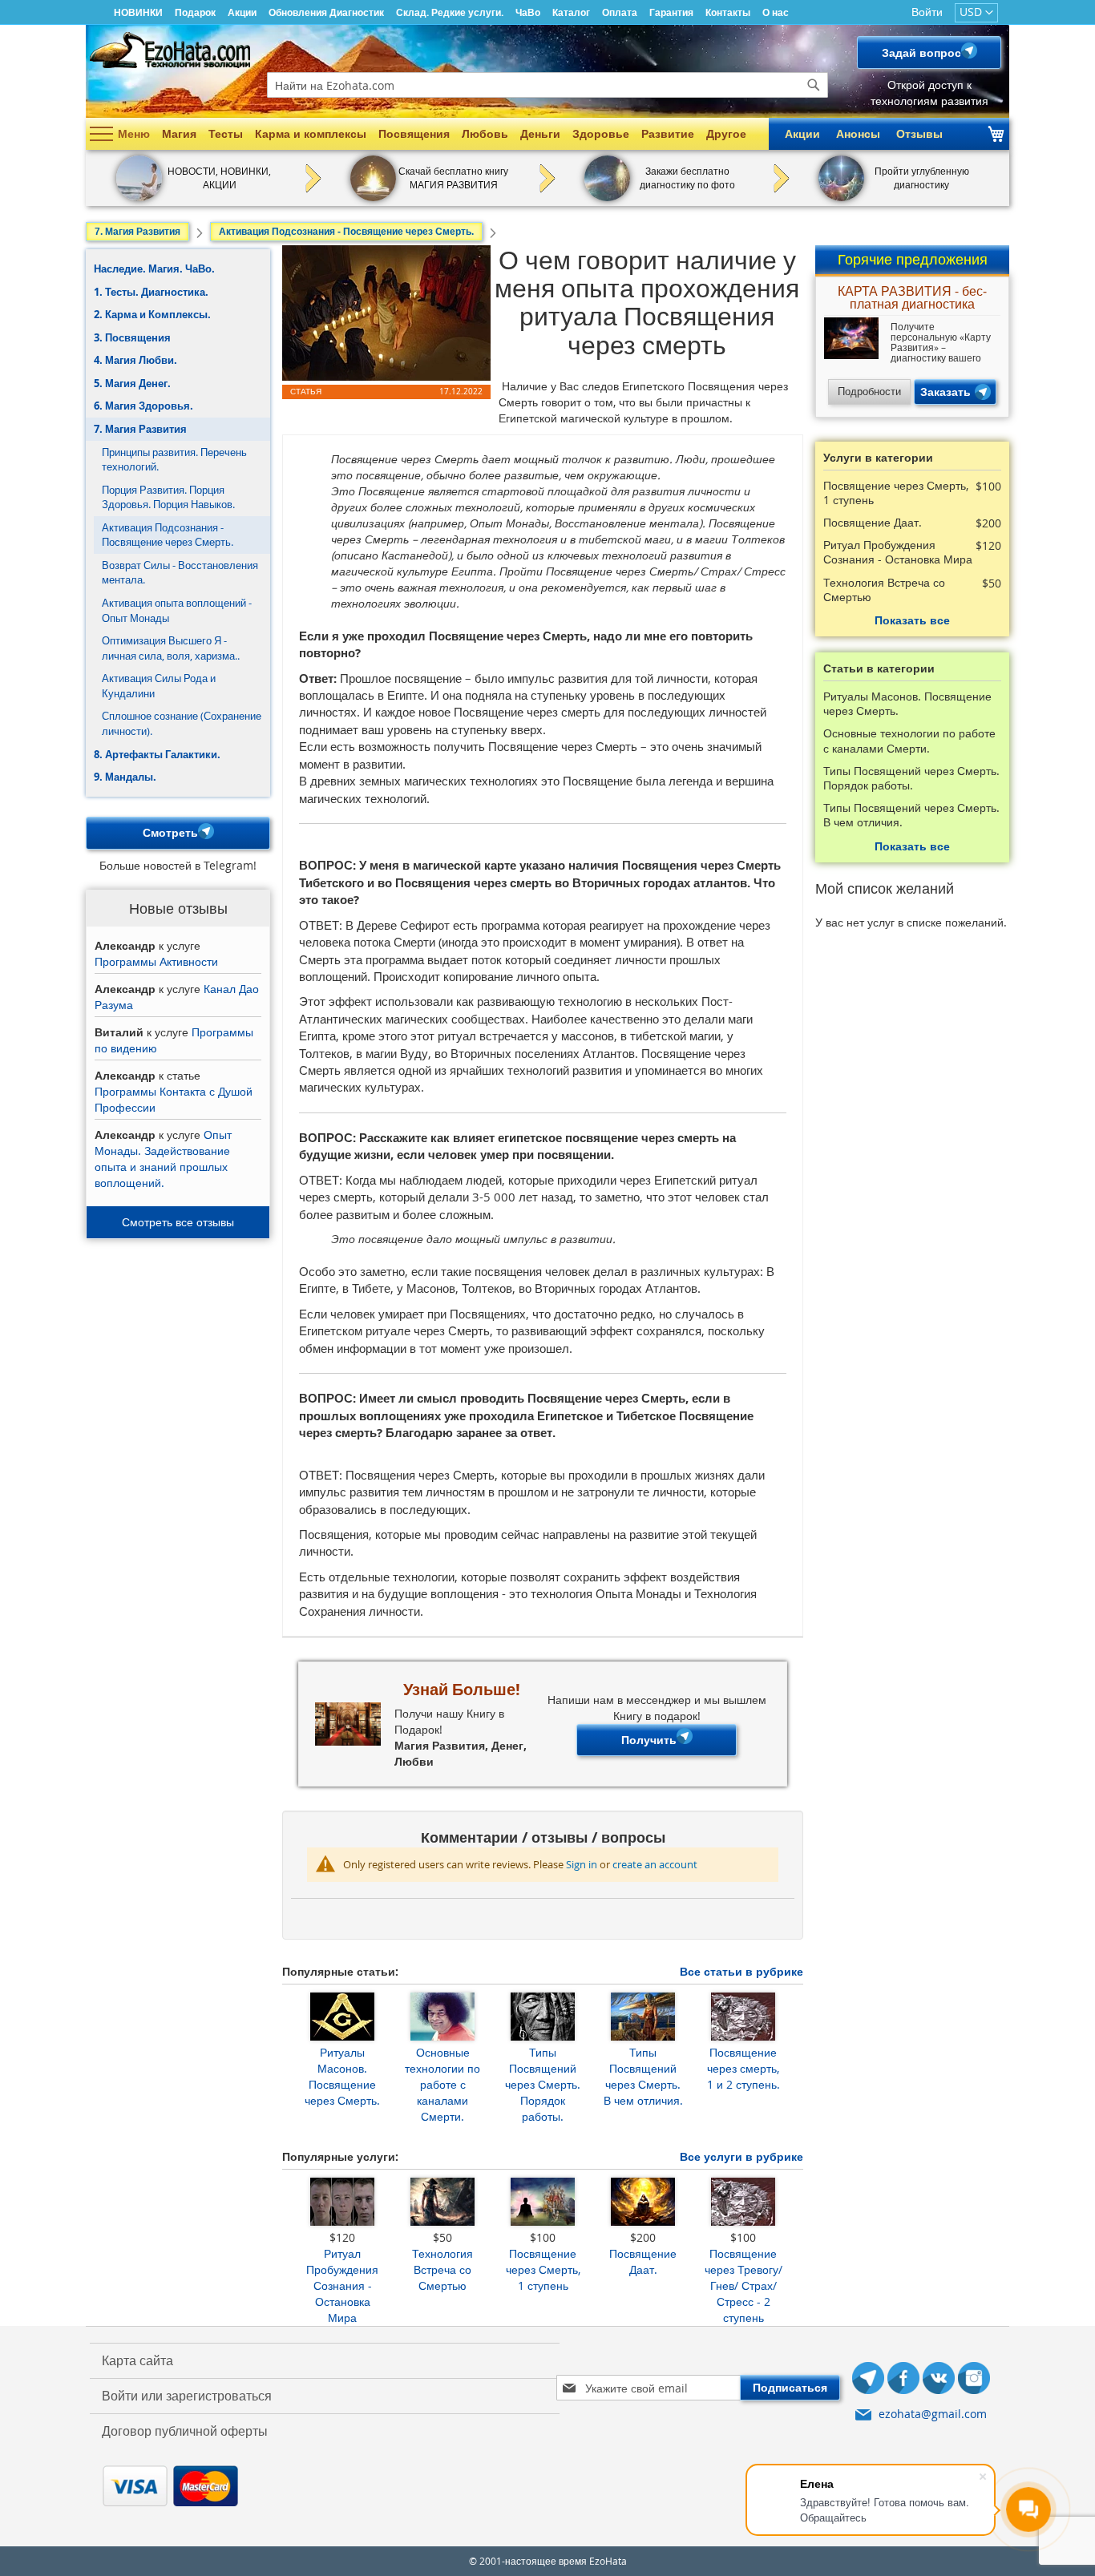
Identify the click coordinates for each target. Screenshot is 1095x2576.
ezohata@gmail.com (933, 2414)
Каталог (571, 12)
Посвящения (414, 133)
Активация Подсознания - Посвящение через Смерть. (168, 535)
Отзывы (919, 133)
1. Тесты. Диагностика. (151, 292)
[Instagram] (974, 2380)
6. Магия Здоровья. (143, 406)
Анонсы (858, 133)
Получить (649, 1740)
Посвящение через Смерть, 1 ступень (543, 2269)
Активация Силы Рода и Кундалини (159, 686)
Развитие (668, 133)
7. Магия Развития (140, 429)
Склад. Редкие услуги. (450, 12)
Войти (927, 12)
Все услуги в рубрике (741, 2156)
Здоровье (601, 133)
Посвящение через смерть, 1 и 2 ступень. (743, 2068)
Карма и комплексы (311, 133)
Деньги (540, 133)
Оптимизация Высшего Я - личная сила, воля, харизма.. (171, 648)
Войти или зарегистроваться (187, 2396)
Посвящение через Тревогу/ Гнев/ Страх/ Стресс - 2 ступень (743, 2285)
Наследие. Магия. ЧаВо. (154, 269)
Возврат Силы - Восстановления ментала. (180, 573)
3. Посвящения (132, 337)
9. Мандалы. (125, 777)
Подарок (195, 12)
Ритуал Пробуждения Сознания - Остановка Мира (342, 2285)
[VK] (939, 2380)
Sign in (582, 1864)
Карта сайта (137, 2360)
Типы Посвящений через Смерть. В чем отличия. (643, 2076)
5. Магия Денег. (132, 383)
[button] (976, 13)
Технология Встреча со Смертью (442, 2269)
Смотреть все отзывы (178, 1222)
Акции (242, 12)
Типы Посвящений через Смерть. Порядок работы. (543, 2084)
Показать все (912, 620)
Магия (179, 133)
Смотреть (170, 832)
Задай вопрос (921, 52)
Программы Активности (156, 961)
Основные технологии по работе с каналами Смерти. (442, 2084)
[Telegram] (868, 2380)
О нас (776, 12)
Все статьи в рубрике (741, 1971)
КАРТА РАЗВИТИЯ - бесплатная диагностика (912, 299)
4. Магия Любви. (135, 360)
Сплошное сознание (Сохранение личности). (182, 723)
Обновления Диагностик (326, 12)
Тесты (226, 133)
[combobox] (547, 85)
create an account (655, 1864)
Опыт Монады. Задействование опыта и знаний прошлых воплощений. (163, 1159)
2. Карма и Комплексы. (152, 314)
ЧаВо (528, 12)
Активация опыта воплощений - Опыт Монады (177, 610)
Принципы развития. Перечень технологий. (174, 460)
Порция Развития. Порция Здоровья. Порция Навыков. (168, 497)
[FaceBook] (903, 2380)
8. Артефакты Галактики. (157, 754)
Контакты (728, 12)
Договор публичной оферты (185, 2431)
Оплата (620, 12)
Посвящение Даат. (643, 2261)
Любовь (485, 133)
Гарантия (671, 12)
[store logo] (170, 50)
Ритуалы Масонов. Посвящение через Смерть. (342, 2076)
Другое (726, 133)
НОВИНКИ (138, 12)
